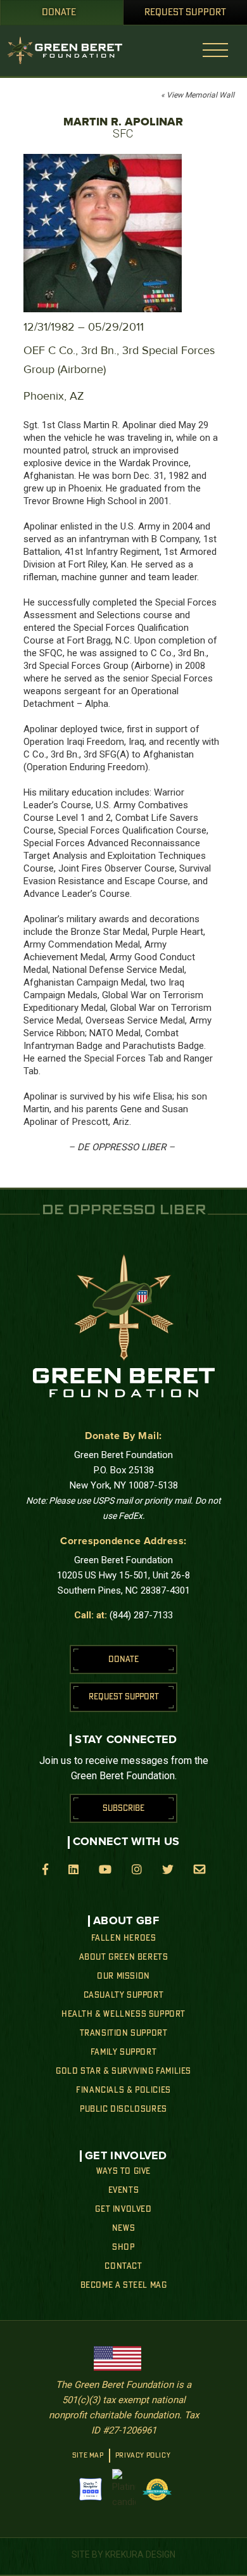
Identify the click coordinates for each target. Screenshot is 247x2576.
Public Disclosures (123, 2109)
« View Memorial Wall (198, 95)
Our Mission (123, 1976)
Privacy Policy (143, 2456)
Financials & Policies (123, 2090)
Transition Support (124, 2033)
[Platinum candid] (124, 2489)
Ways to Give (123, 2171)
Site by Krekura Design (123, 2554)
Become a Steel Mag (124, 2285)
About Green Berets (124, 1957)
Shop (123, 2247)
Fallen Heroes (124, 1938)
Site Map (88, 2456)
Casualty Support (124, 1995)
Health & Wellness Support (123, 2014)
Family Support (123, 2052)
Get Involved (123, 2209)
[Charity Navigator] (91, 2489)
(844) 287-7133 (141, 1615)
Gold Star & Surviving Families (123, 2071)
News (123, 2228)
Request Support (185, 13)
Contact (123, 2266)
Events (124, 2190)
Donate (59, 13)
